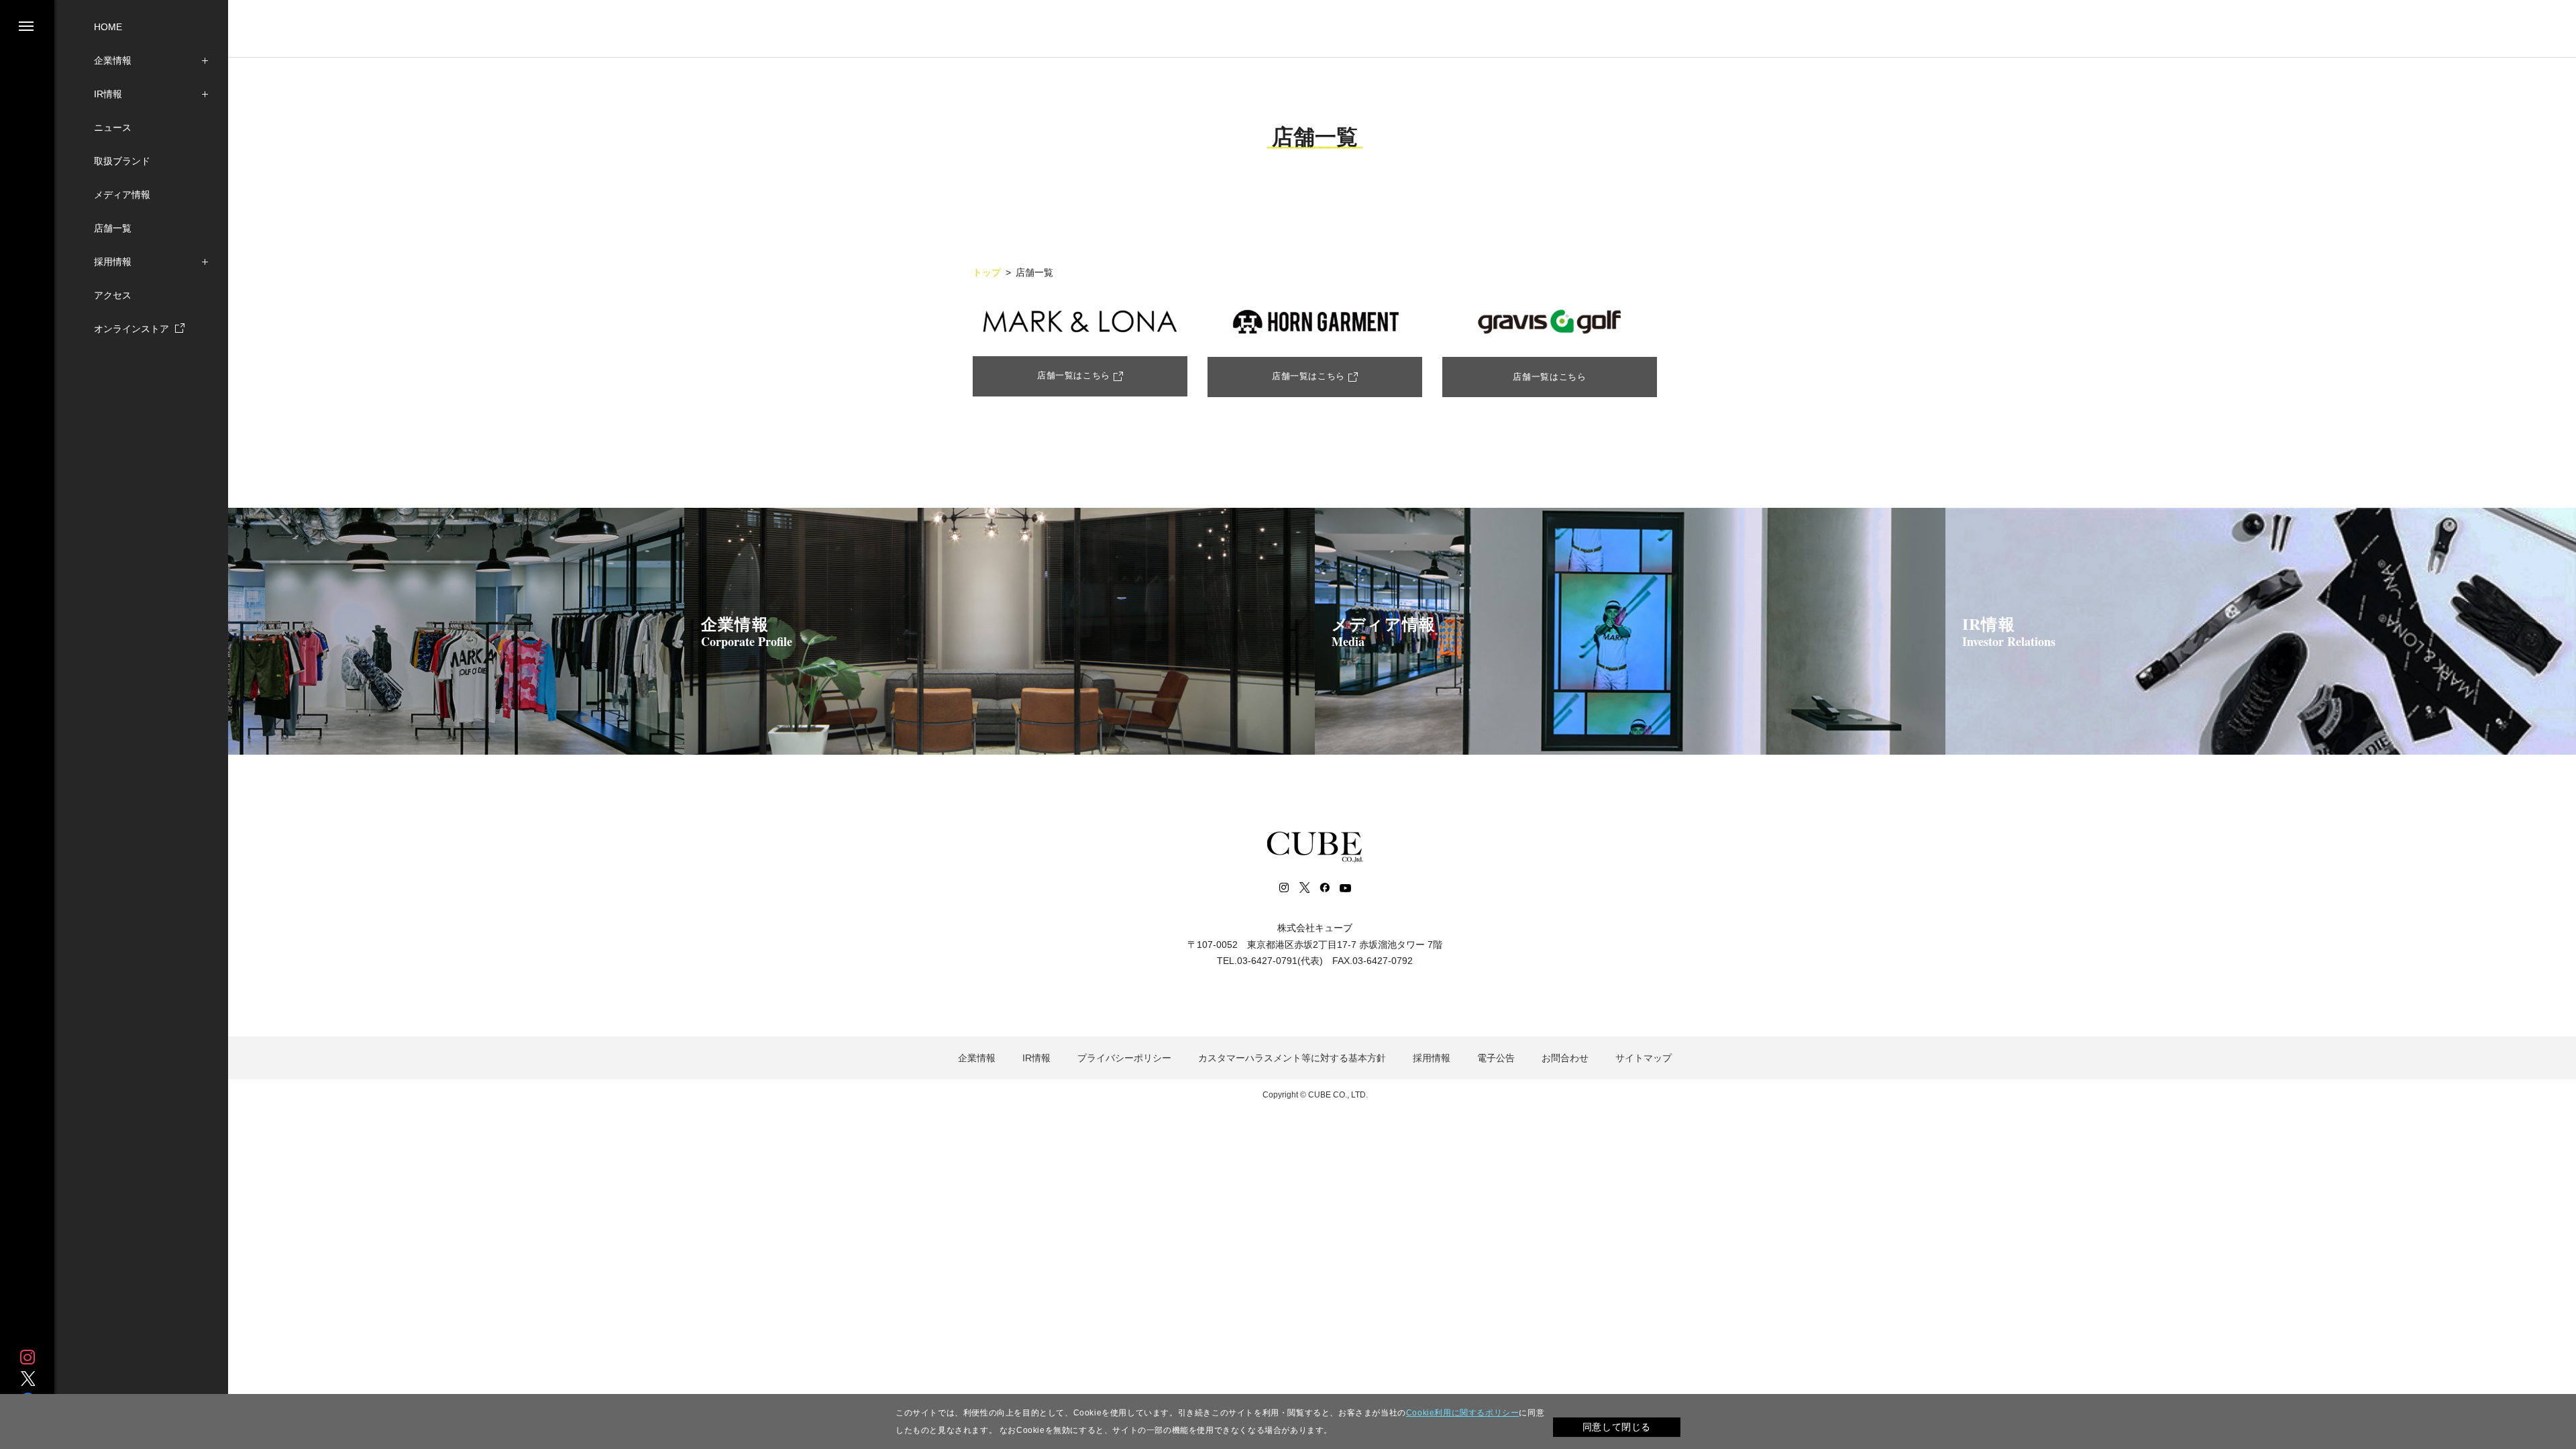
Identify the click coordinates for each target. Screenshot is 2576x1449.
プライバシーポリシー (1124, 1058)
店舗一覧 (113, 228)
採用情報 (113, 262)
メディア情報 (122, 195)
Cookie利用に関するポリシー (1463, 1413)
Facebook (1324, 888)
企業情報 (113, 60)
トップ (987, 272)
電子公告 (1496, 1058)
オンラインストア (133, 329)
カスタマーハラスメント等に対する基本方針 (1292, 1058)
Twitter (28, 1379)
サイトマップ (1644, 1058)
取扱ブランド (122, 161)
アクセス (113, 295)
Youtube (1345, 888)
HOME (108, 27)
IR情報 (108, 94)
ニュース (113, 127)
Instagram (28, 1357)
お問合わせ (1565, 1058)
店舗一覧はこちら (1074, 375)
